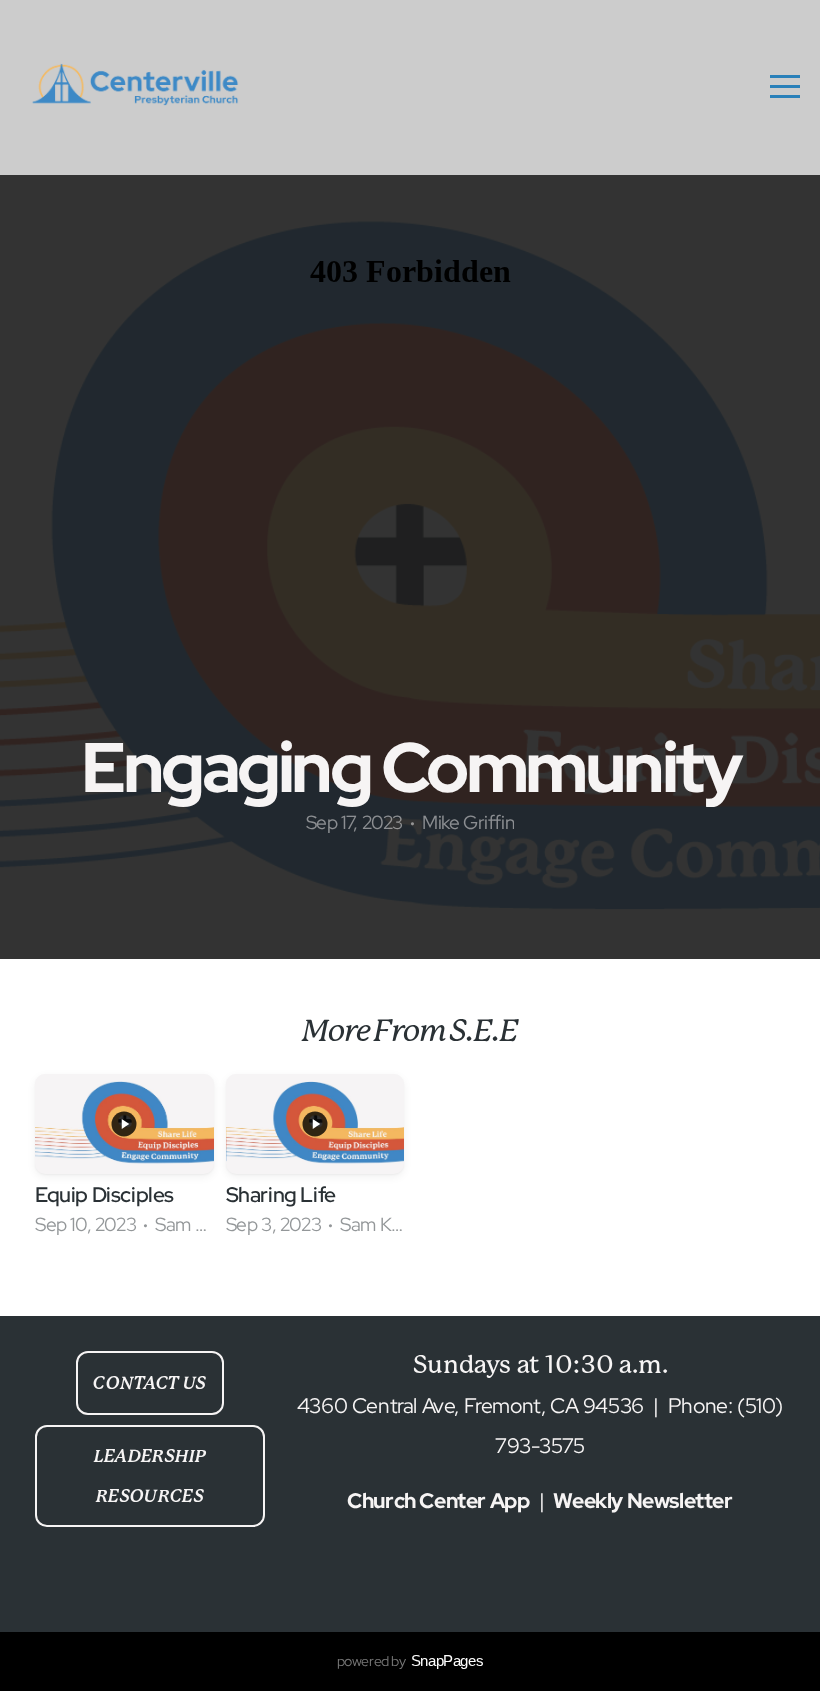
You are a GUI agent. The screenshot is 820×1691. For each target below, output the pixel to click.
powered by (410, 1661)
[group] (124, 1163)
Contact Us (149, 1383)
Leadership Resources (150, 1476)
